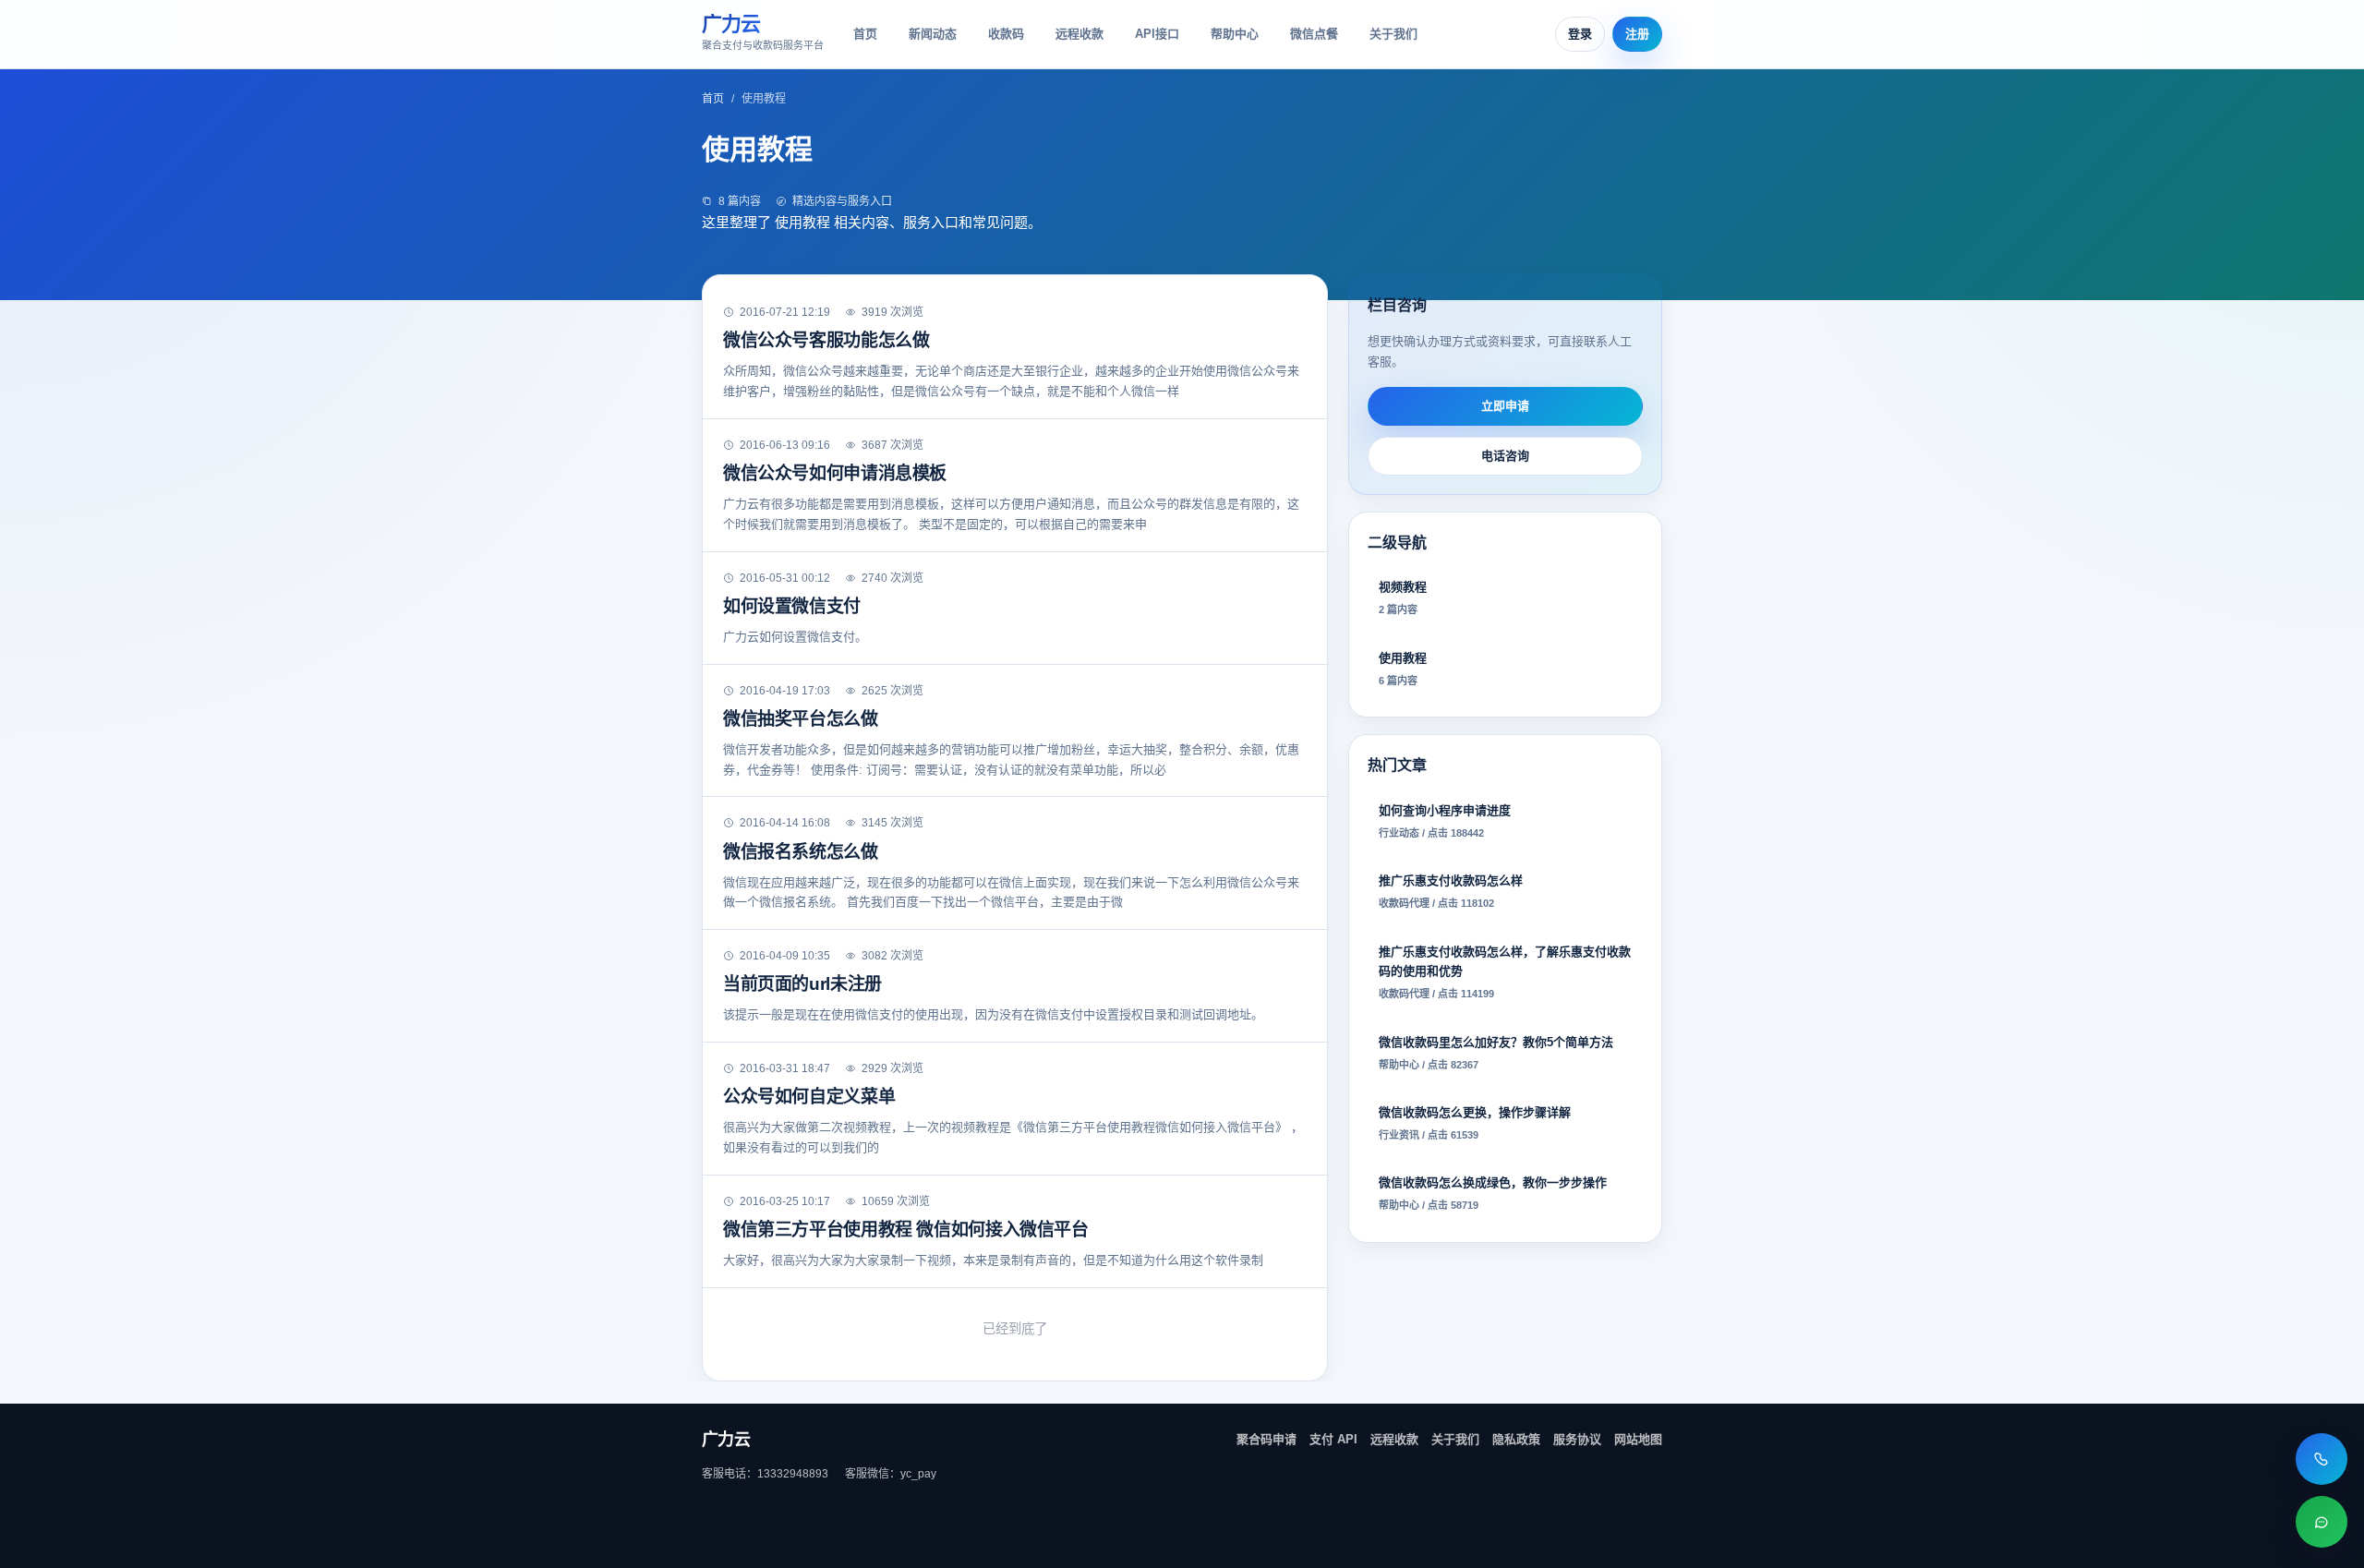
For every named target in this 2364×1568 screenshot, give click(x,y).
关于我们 (1393, 34)
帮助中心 (1235, 34)
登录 (1580, 34)
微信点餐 (1314, 34)
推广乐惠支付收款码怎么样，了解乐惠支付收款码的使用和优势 (1505, 972)
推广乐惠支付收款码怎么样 (1451, 891)
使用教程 (1403, 669)
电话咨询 (1505, 456)
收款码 (1006, 34)
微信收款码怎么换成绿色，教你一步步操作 (1493, 1193)
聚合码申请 (1266, 1439)
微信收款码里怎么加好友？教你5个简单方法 (1496, 1053)
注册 (1637, 34)
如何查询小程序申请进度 (1445, 821)
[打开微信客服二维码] (2322, 1522)
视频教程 (1403, 597)
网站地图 (1638, 1439)
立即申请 (1505, 406)
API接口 (1157, 34)
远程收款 (1079, 34)
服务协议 (1577, 1439)
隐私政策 (1516, 1439)
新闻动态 (933, 34)
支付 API (1333, 1439)
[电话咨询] (2322, 1459)
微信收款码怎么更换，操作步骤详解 (1475, 1123)
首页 (865, 34)
